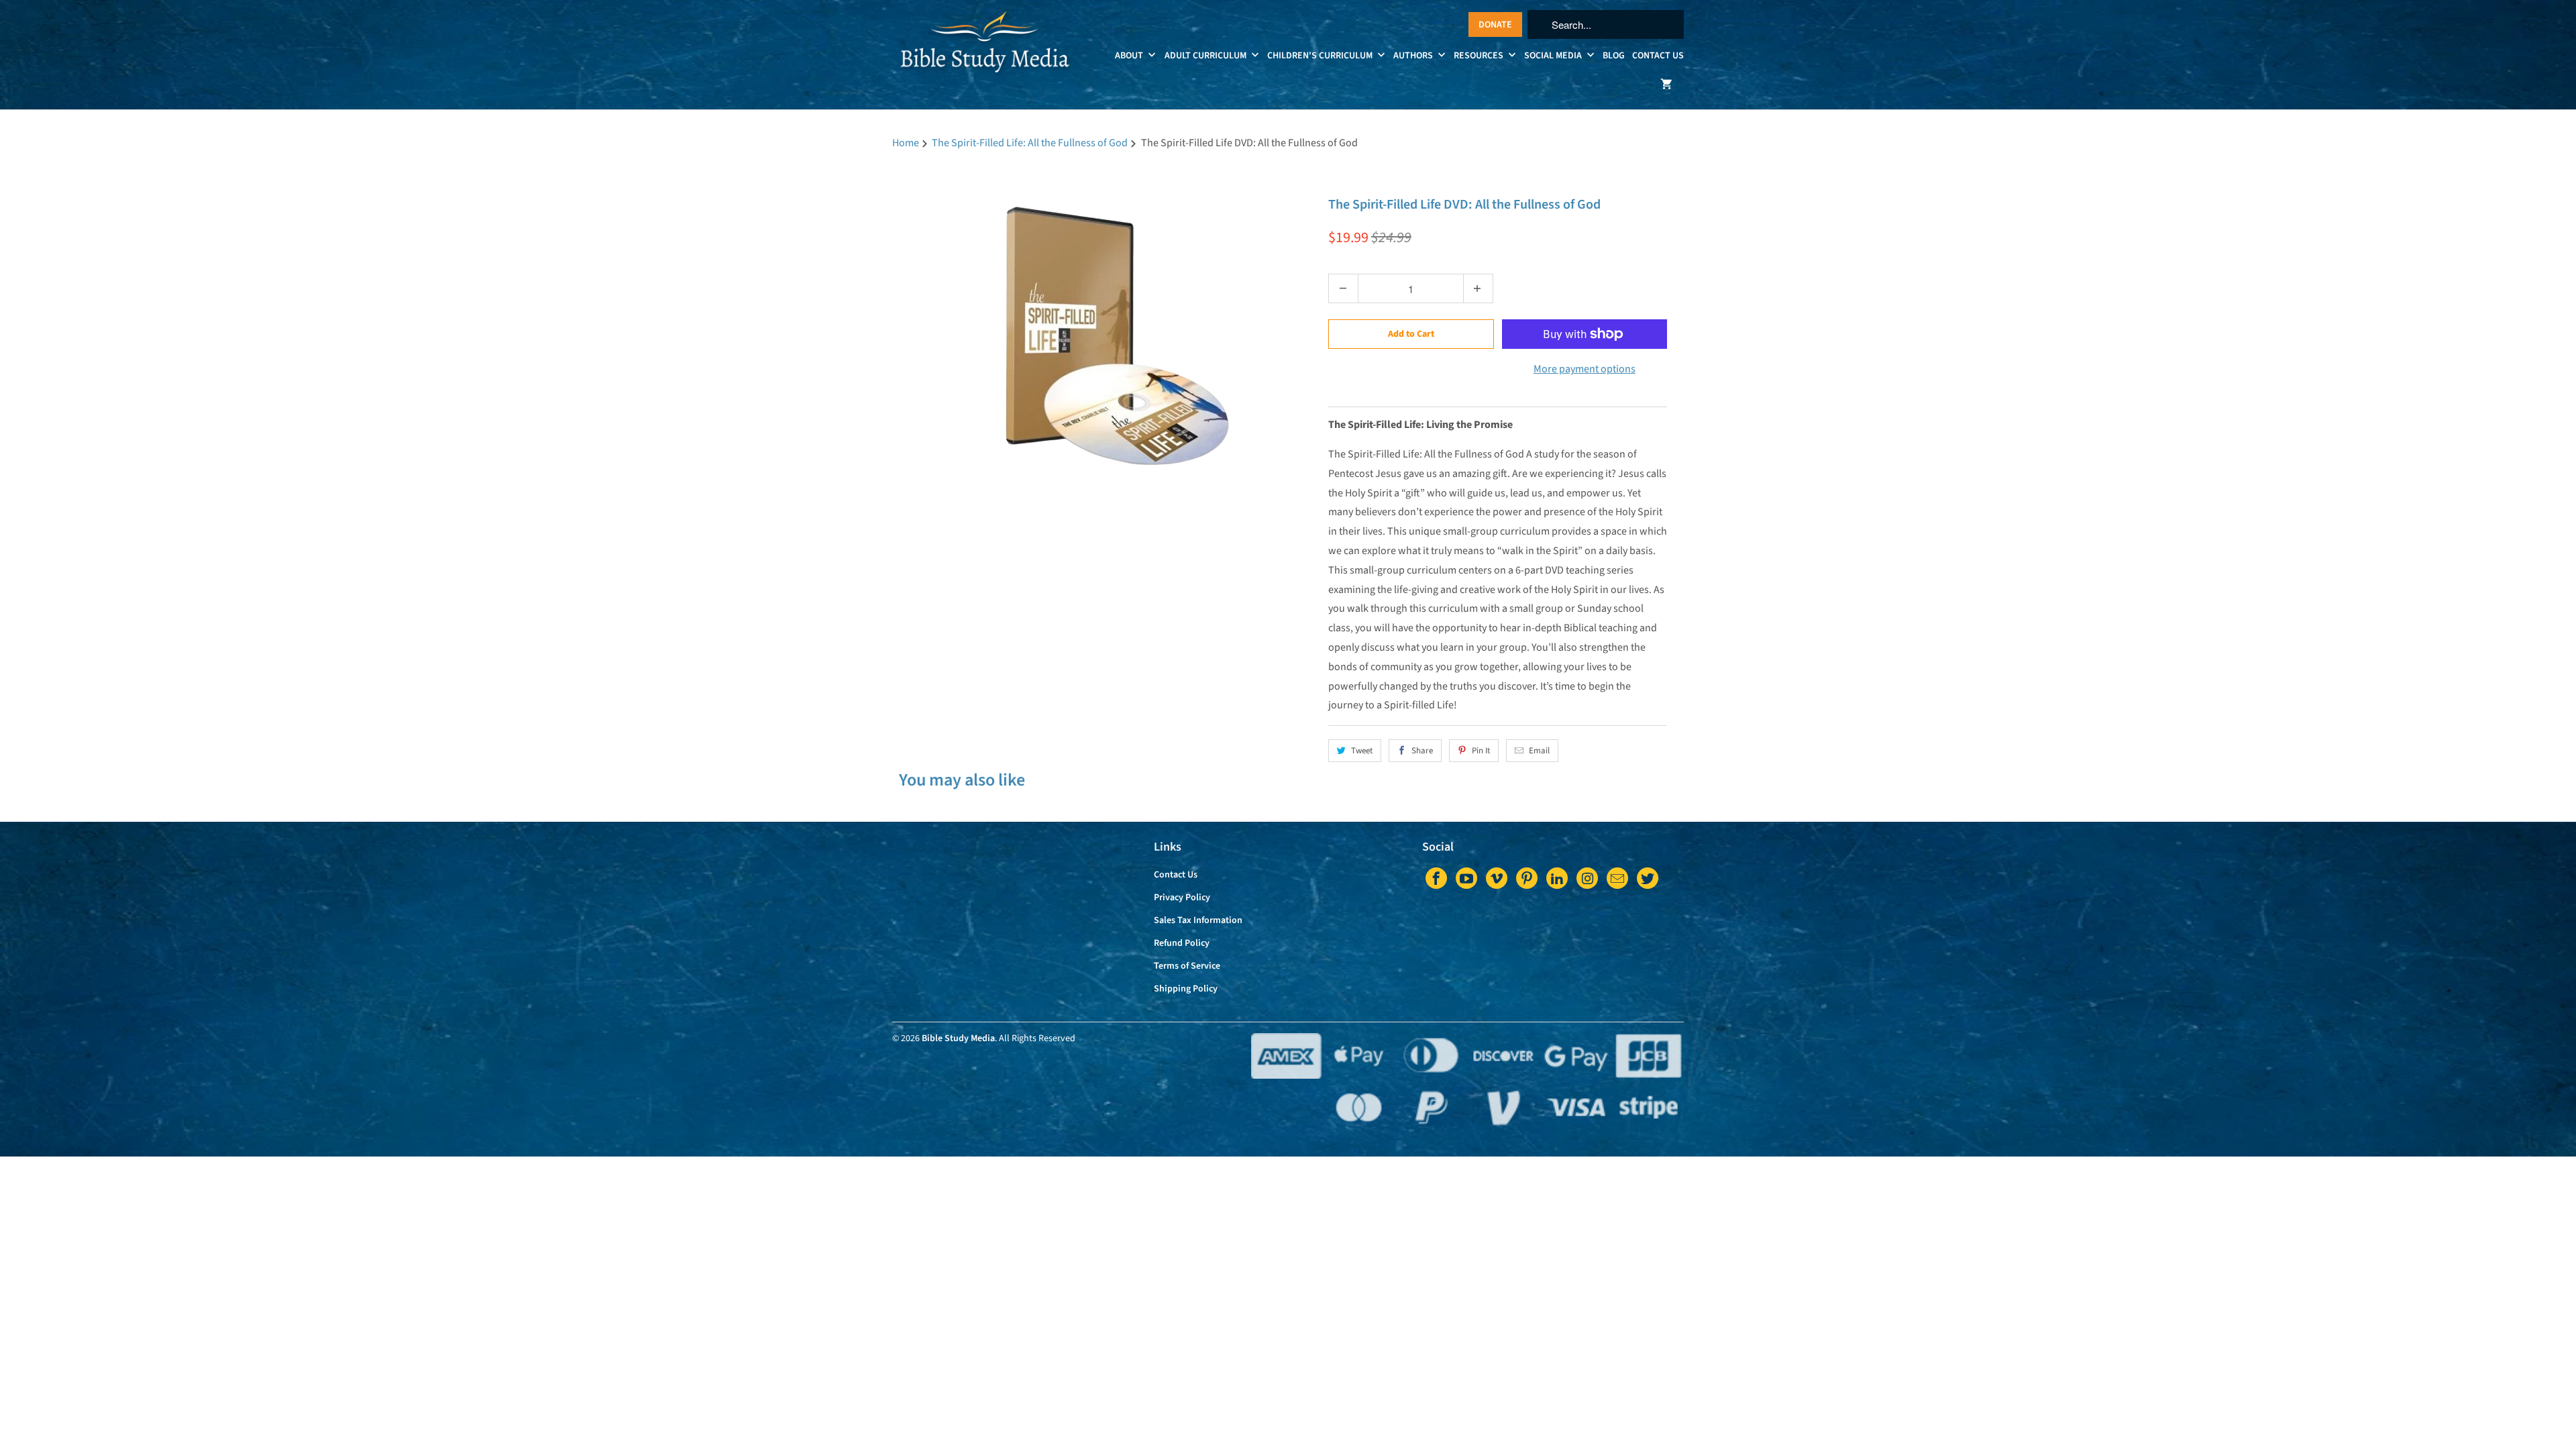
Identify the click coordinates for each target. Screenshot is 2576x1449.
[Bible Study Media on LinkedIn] (1557, 878)
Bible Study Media (958, 1038)
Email (1539, 751)
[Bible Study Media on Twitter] (1648, 878)
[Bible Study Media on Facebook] (1436, 878)
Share (1422, 751)
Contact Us (1658, 56)
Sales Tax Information (1198, 920)
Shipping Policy (1186, 989)
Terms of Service (1187, 966)
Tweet (1362, 751)
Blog (1614, 56)
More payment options (1585, 369)
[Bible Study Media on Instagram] (1587, 878)
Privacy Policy (1182, 898)
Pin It (1481, 751)
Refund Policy (1182, 943)
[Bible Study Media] (986, 50)
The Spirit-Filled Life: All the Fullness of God (1434, 178)
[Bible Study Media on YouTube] (1466, 878)
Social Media (1554, 56)
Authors (1414, 56)
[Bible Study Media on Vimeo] (1497, 878)
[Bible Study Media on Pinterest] (1527, 878)
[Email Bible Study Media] (1617, 878)
